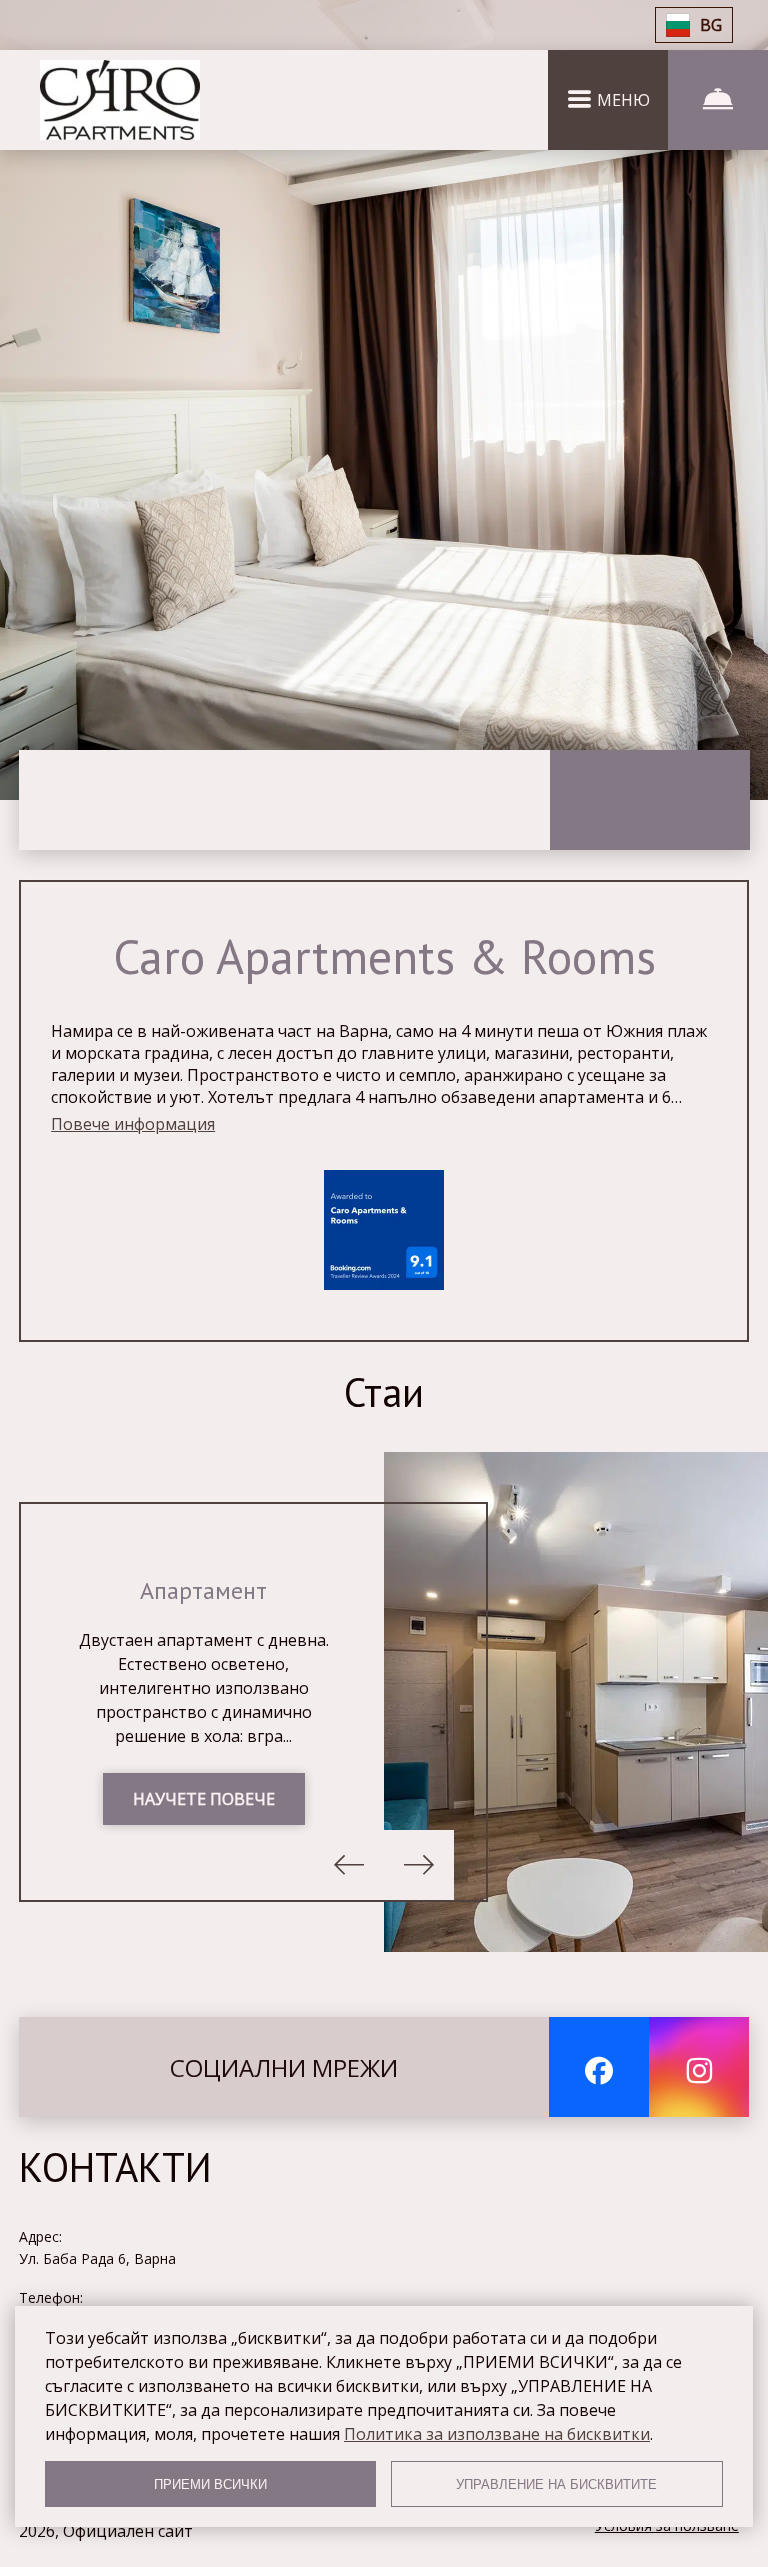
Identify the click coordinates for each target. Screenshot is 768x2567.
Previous (349, 1865)
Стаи (384, 1392)
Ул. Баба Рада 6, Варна (97, 2258)
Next (419, 1865)
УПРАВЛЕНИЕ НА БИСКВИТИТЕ (556, 2484)
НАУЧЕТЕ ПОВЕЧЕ (204, 1799)
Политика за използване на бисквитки (497, 2434)
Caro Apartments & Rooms (384, 956)
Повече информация (133, 1124)
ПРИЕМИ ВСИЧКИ (210, 2484)
